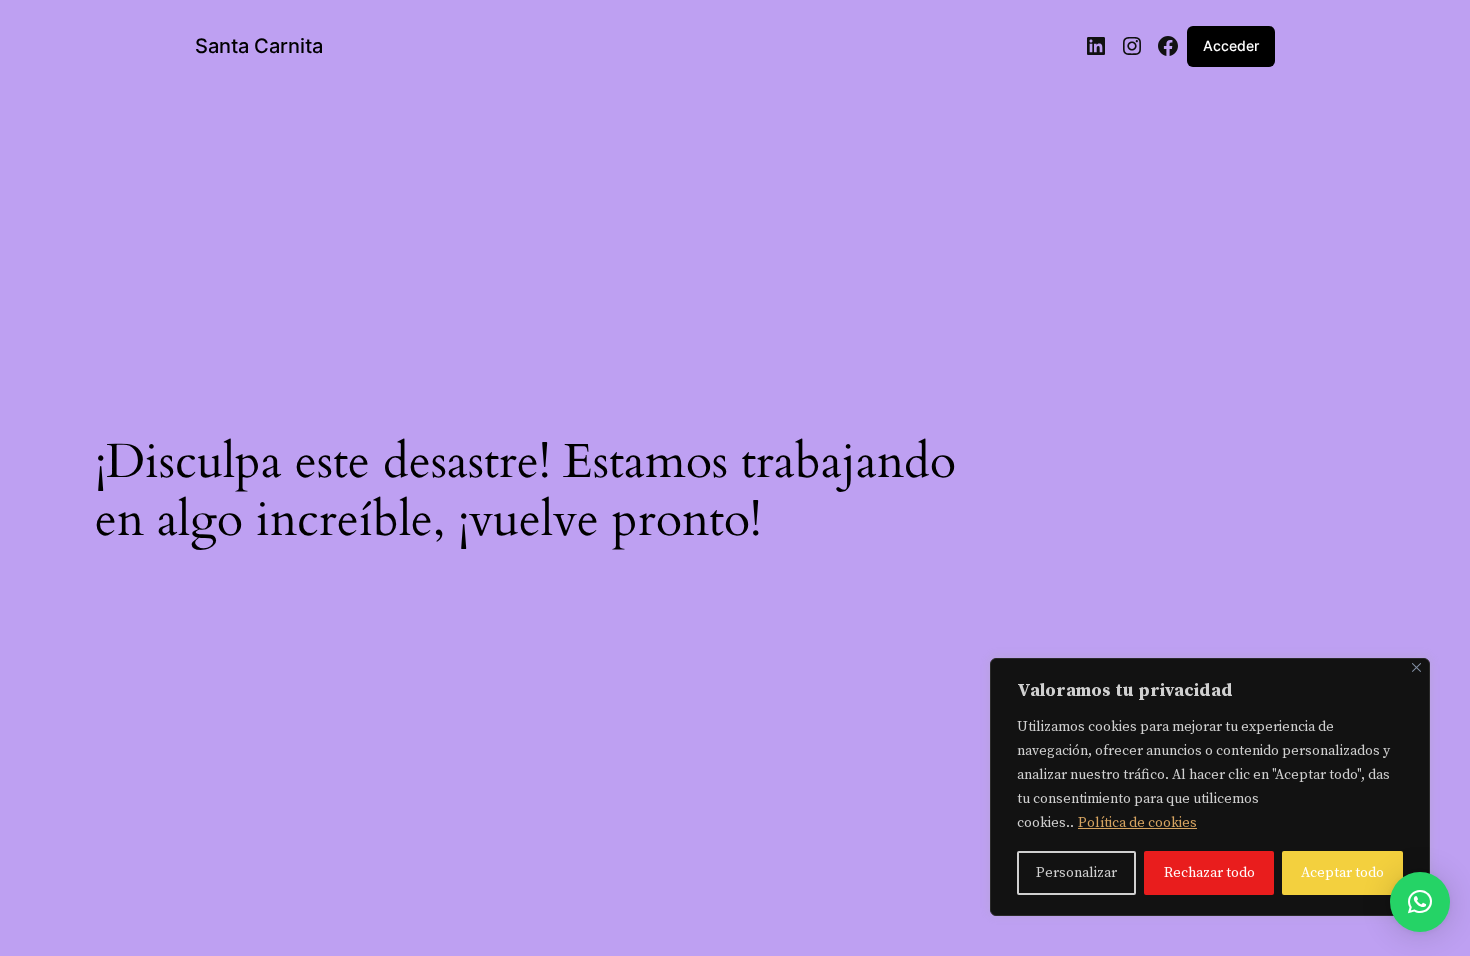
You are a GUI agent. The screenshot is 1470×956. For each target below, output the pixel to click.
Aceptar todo (1342, 873)
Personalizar (1076, 873)
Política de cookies (1137, 823)
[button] (1420, 902)
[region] (1210, 787)
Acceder (1231, 45)
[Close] (1416, 667)
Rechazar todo (1209, 873)
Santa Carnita (259, 46)
